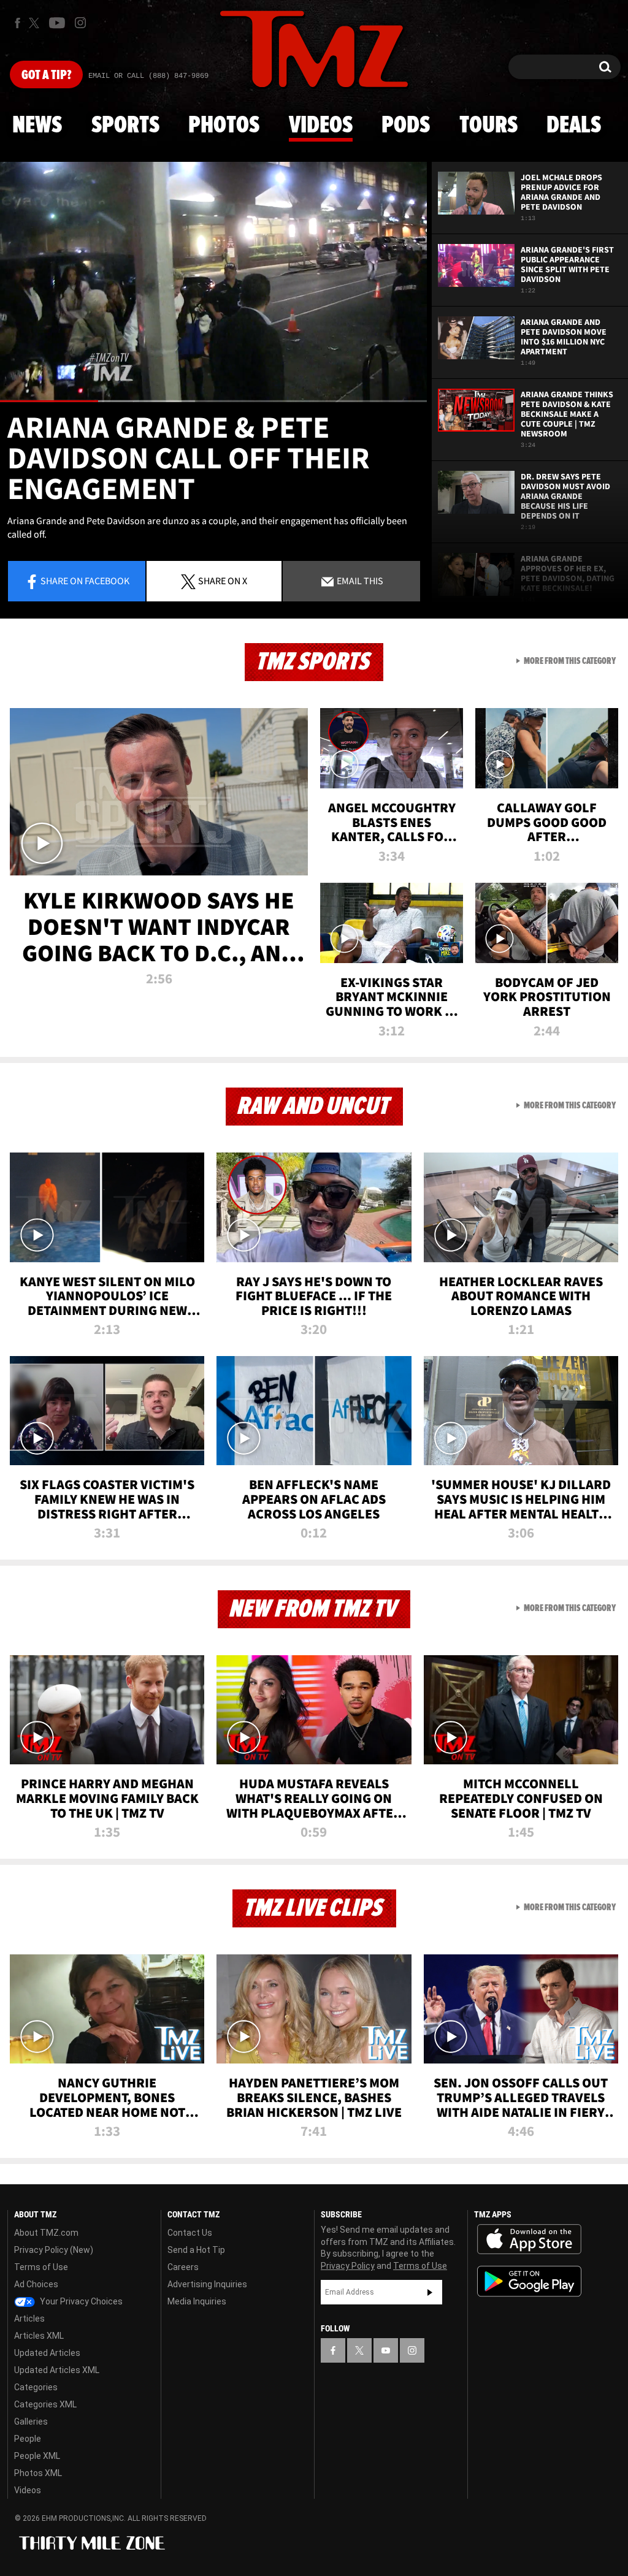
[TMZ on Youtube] (57, 23)
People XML (37, 2456)
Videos (321, 126)
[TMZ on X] (36, 23)
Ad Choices (36, 2284)
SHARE (223, 581)
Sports (125, 126)
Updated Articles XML (57, 2370)
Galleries (31, 2422)
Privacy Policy (348, 2266)
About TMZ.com (46, 2233)
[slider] (213, 401)
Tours (488, 126)
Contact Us (190, 2233)
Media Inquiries (197, 2301)
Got (46, 75)
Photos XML (38, 2473)
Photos (224, 126)
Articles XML (39, 2336)
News (37, 126)
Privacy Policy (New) (54, 2250)
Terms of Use (41, 2267)
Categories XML (45, 2404)
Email (359, 581)
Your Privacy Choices (80, 2301)
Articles (29, 2319)
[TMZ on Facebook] (17, 23)
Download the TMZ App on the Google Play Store (529, 2281)
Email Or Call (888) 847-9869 (148, 76)
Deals (574, 126)
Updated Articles (47, 2353)
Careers (183, 2267)
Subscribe (430, 2292)
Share (85, 581)
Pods (406, 126)
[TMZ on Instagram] (80, 23)
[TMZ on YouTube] (386, 2350)
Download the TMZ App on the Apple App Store (529, 2239)
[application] (213, 282)
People (28, 2439)
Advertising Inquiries (207, 2284)
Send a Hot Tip (196, 2250)
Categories (36, 2387)
